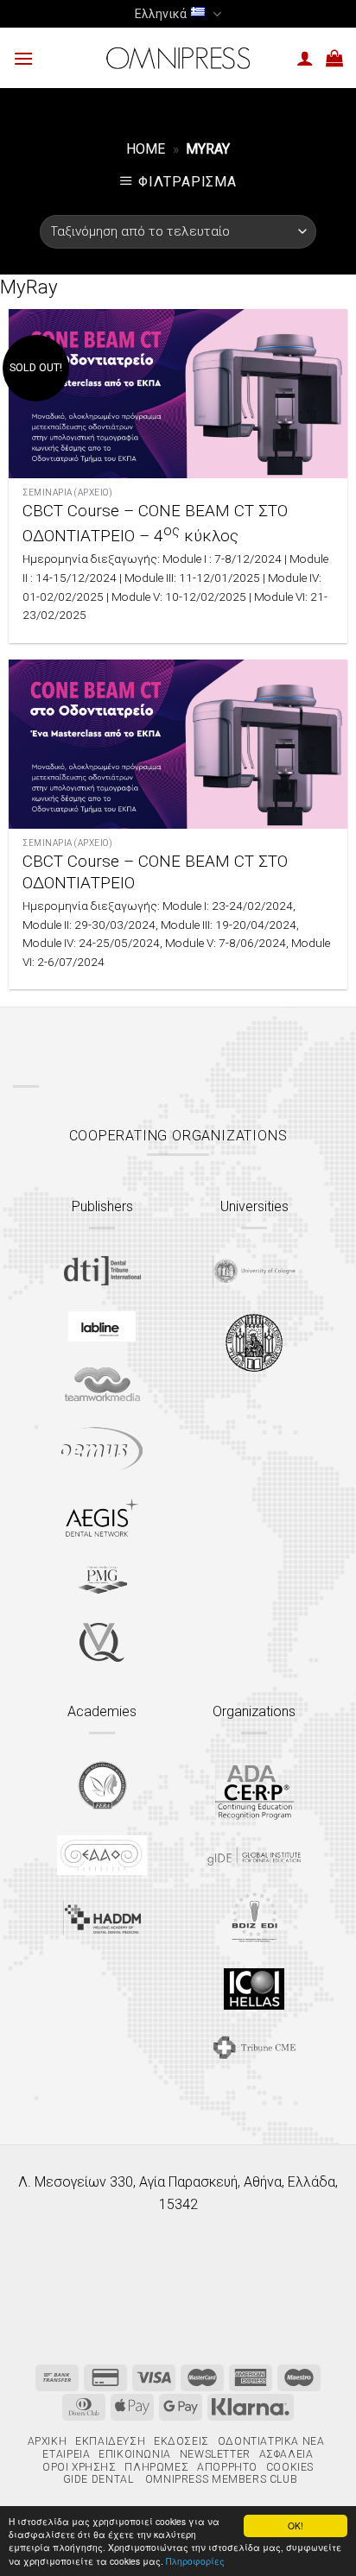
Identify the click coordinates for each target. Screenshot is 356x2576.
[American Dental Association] (254, 1791)
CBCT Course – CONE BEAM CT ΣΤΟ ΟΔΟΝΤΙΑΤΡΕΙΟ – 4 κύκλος (155, 523)
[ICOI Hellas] (254, 1989)
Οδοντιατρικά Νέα (271, 2441)
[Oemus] (102, 1449)
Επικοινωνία (135, 2454)
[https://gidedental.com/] (254, 1856)
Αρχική (48, 2441)
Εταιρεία (66, 2454)
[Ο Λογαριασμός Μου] (305, 58)
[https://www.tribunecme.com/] (254, 2047)
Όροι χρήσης (79, 2467)
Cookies (290, 2467)
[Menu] (23, 58)
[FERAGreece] (102, 1785)
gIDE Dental (99, 2479)
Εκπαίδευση (110, 2441)
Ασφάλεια (286, 2454)
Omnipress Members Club (219, 2479)
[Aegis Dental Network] (102, 1517)
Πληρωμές (156, 2467)
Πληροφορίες (195, 2561)
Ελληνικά (161, 14)
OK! (296, 2525)
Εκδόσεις (181, 2441)
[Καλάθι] (334, 58)
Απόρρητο (227, 2467)
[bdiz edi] (254, 1917)
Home (146, 149)
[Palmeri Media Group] (102, 1580)
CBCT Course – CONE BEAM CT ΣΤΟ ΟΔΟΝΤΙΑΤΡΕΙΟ (155, 872)
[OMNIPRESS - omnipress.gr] (178, 58)
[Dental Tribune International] (102, 1271)
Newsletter (215, 2454)
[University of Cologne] (254, 1272)
